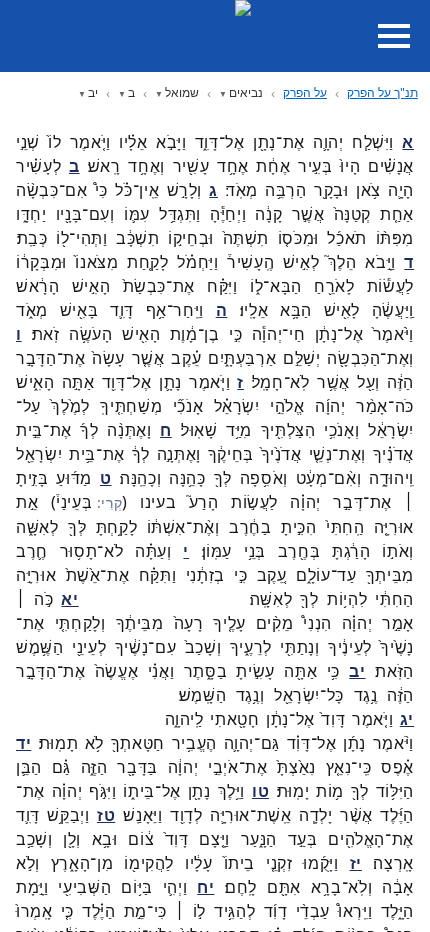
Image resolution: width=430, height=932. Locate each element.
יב (93, 92)
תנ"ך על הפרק (382, 92)
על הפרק (305, 92)
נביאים (246, 92)
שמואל (182, 92)
